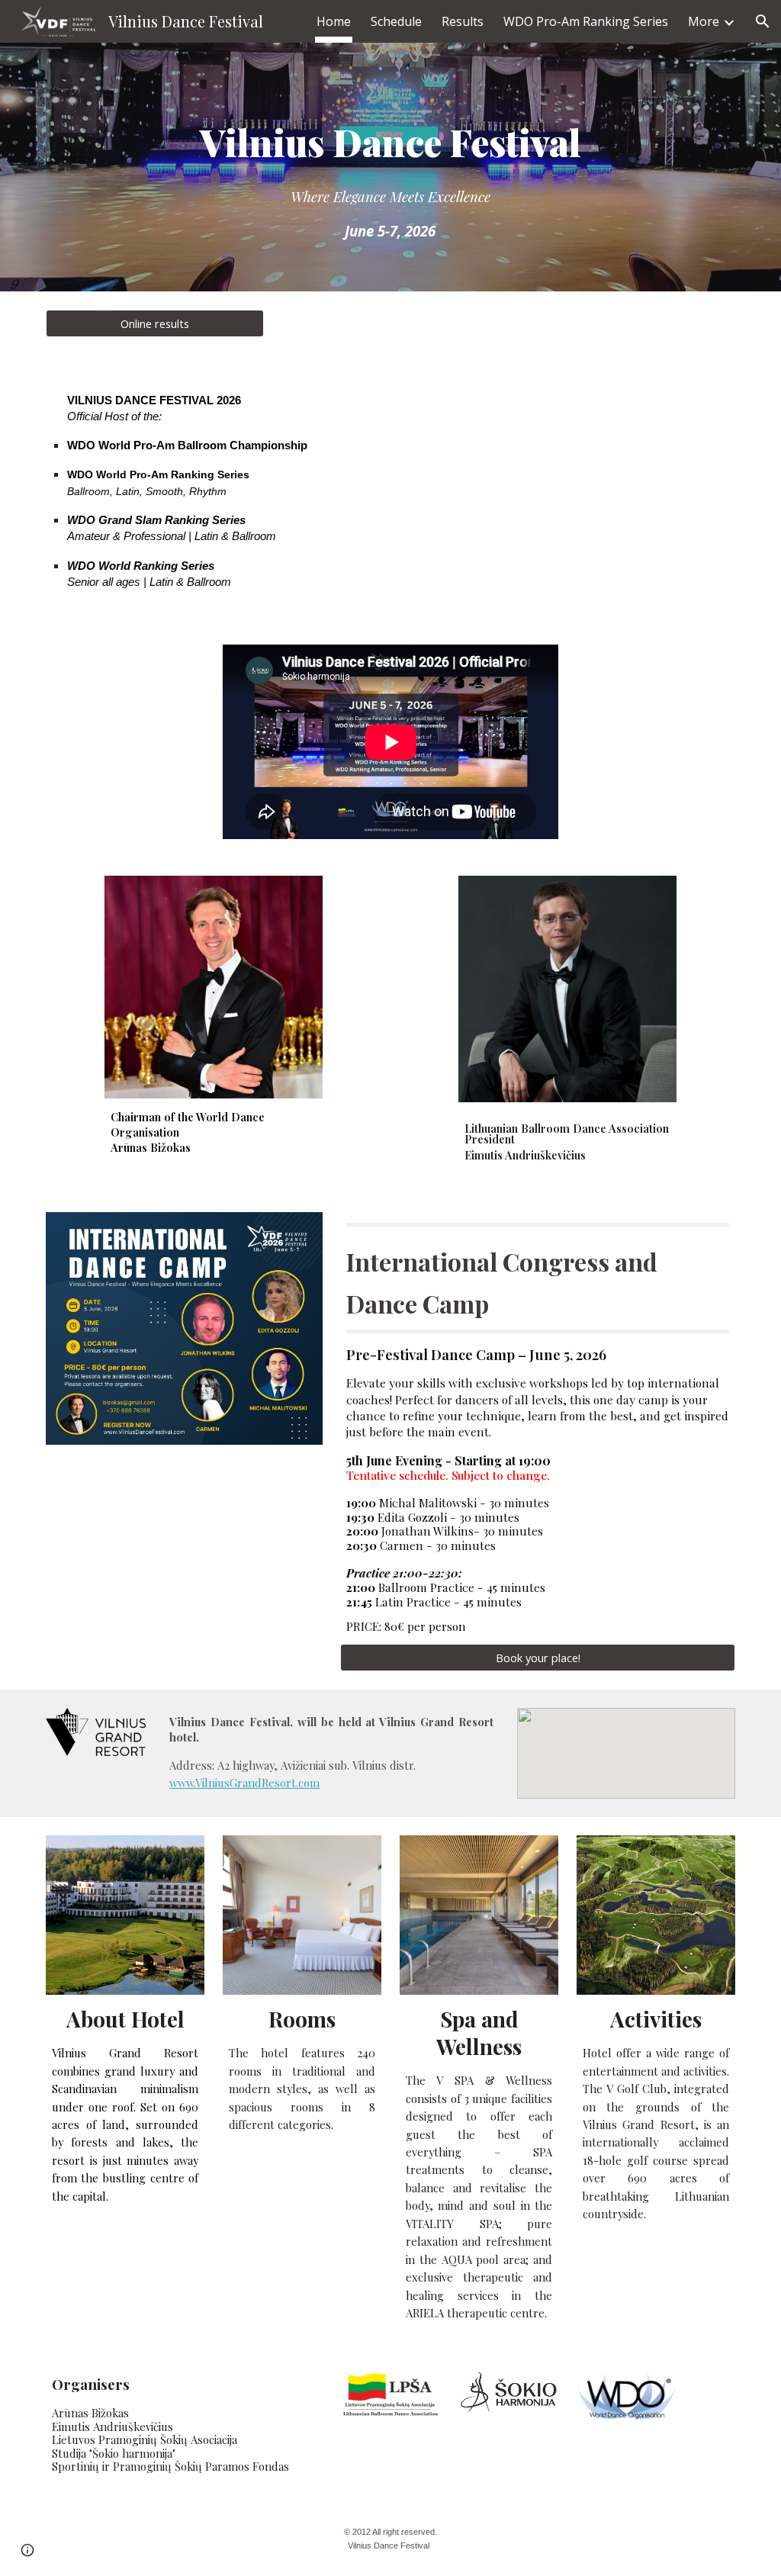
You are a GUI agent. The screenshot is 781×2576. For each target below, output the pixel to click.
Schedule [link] (396, 21)
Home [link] (334, 21)
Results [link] (463, 21)
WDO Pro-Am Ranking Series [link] (586, 21)
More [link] (704, 21)
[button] (763, 21)
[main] (390, 167)
